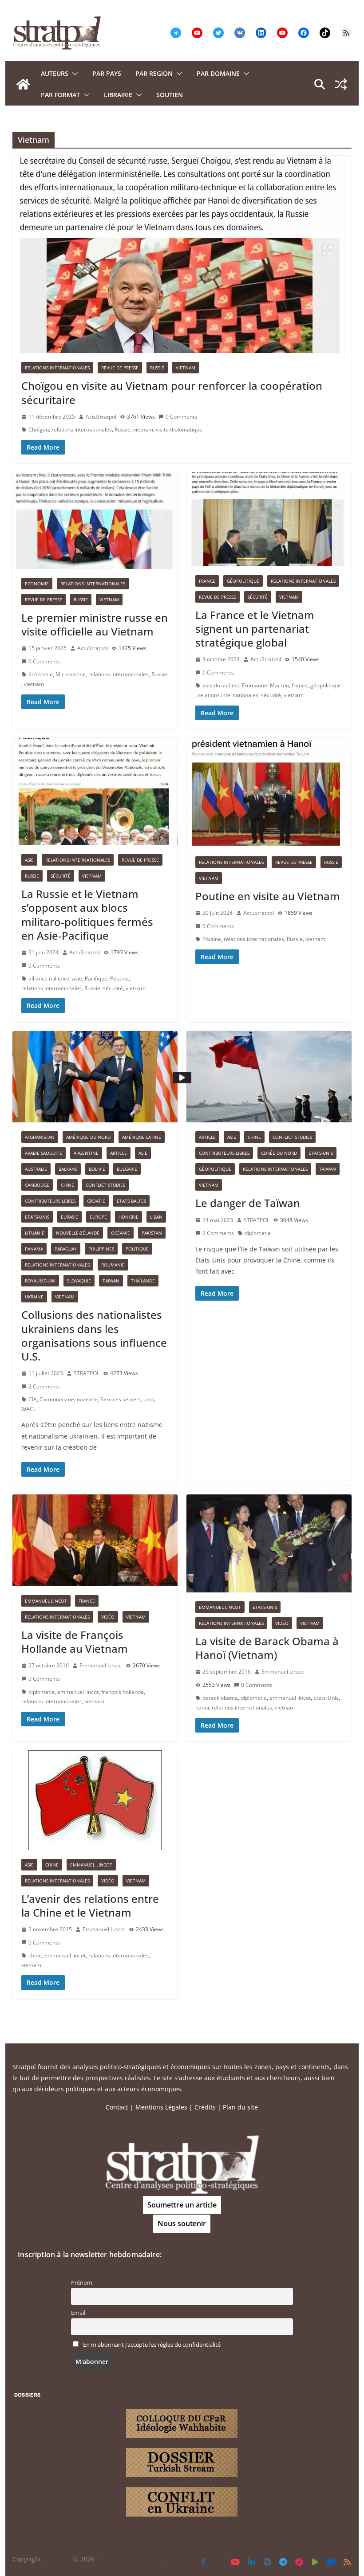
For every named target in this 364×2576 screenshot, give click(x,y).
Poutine (119, 978)
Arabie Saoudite (44, 1153)
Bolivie (97, 1169)
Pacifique (96, 978)
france (300, 685)
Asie (29, 860)
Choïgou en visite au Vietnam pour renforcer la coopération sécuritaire (172, 392)
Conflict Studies (105, 1185)
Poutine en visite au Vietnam (268, 896)
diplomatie (258, 1233)
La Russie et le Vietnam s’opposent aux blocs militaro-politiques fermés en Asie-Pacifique (87, 915)
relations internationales (82, 429)
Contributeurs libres (50, 1201)
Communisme (57, 1399)
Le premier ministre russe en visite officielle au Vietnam (95, 624)
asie (77, 978)
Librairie (118, 95)
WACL (29, 1409)
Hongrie (129, 1217)
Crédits (205, 2107)
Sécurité (258, 597)
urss (149, 1399)
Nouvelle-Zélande (78, 1233)
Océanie (121, 1233)
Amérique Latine (142, 1137)
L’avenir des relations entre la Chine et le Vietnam (90, 1906)
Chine (67, 1185)
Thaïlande (143, 1281)
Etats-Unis (37, 1217)
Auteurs (55, 73)
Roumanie (113, 1265)
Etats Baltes (131, 1201)
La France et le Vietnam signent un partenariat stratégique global (255, 629)
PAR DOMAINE (218, 73)
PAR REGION (154, 73)
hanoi (202, 1708)
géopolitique (326, 685)
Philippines (101, 1249)
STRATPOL (87, 1373)
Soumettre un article (182, 2205)
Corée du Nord (279, 1153)
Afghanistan (40, 1137)
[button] (73, 74)
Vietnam (186, 368)
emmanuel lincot (78, 1692)
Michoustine (71, 674)
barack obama (220, 1698)
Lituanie (35, 1233)
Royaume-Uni (40, 1281)
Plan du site (240, 2107)
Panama (34, 1249)
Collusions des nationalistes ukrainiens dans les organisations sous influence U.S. (94, 1335)
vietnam (143, 429)
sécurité (271, 695)
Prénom (82, 2283)
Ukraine (34, 1297)
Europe (98, 1217)
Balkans (68, 1169)
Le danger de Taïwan (248, 1203)
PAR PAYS (107, 73)
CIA (33, 1399)
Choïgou (39, 429)
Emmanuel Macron (265, 685)
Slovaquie (79, 1281)
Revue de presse (120, 368)
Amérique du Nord (88, 1137)
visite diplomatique (179, 429)
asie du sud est (221, 685)
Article (119, 1153)
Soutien (170, 95)
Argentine (86, 1153)
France (207, 581)
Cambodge (37, 1185)
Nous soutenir (182, 2223)
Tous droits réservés (131, 2559)
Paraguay (66, 1249)
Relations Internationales (57, 368)
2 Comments (44, 1386)
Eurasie (69, 1217)
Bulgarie (127, 1169)
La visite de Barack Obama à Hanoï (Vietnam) (267, 1648)
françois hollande (123, 1692)
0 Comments (181, 417)
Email (78, 2313)
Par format (60, 95)
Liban (156, 1217)
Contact (117, 2107)
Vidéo (108, 1617)
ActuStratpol (101, 417)
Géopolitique (243, 581)
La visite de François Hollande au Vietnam (75, 1642)
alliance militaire (49, 978)
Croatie (96, 1201)
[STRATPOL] (23, 84)
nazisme (87, 1399)
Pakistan (152, 1233)
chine (35, 1955)
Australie (36, 1169)
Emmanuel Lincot (46, 1601)
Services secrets (121, 1399)
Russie (157, 368)
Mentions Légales (161, 2107)
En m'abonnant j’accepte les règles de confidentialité (152, 2345)
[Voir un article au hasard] (341, 84)
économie (41, 674)
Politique (137, 1249)
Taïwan (111, 1281)
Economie (37, 584)
